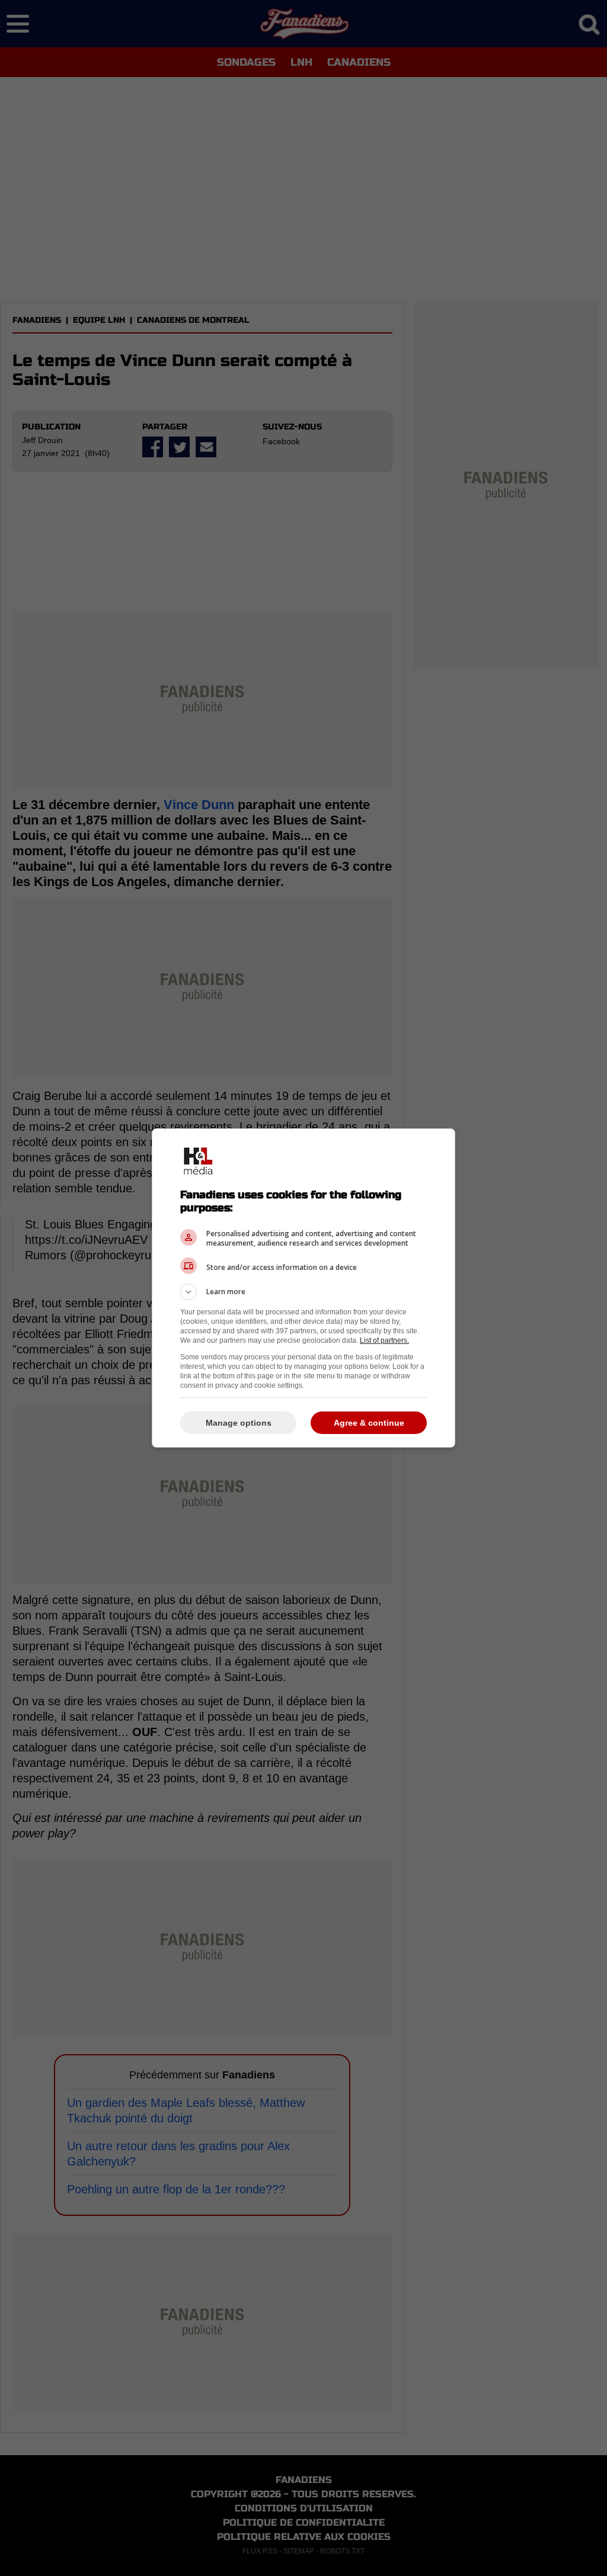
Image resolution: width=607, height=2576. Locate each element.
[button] (303, 1292)
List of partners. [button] (384, 1340)
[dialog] (303, 1288)
